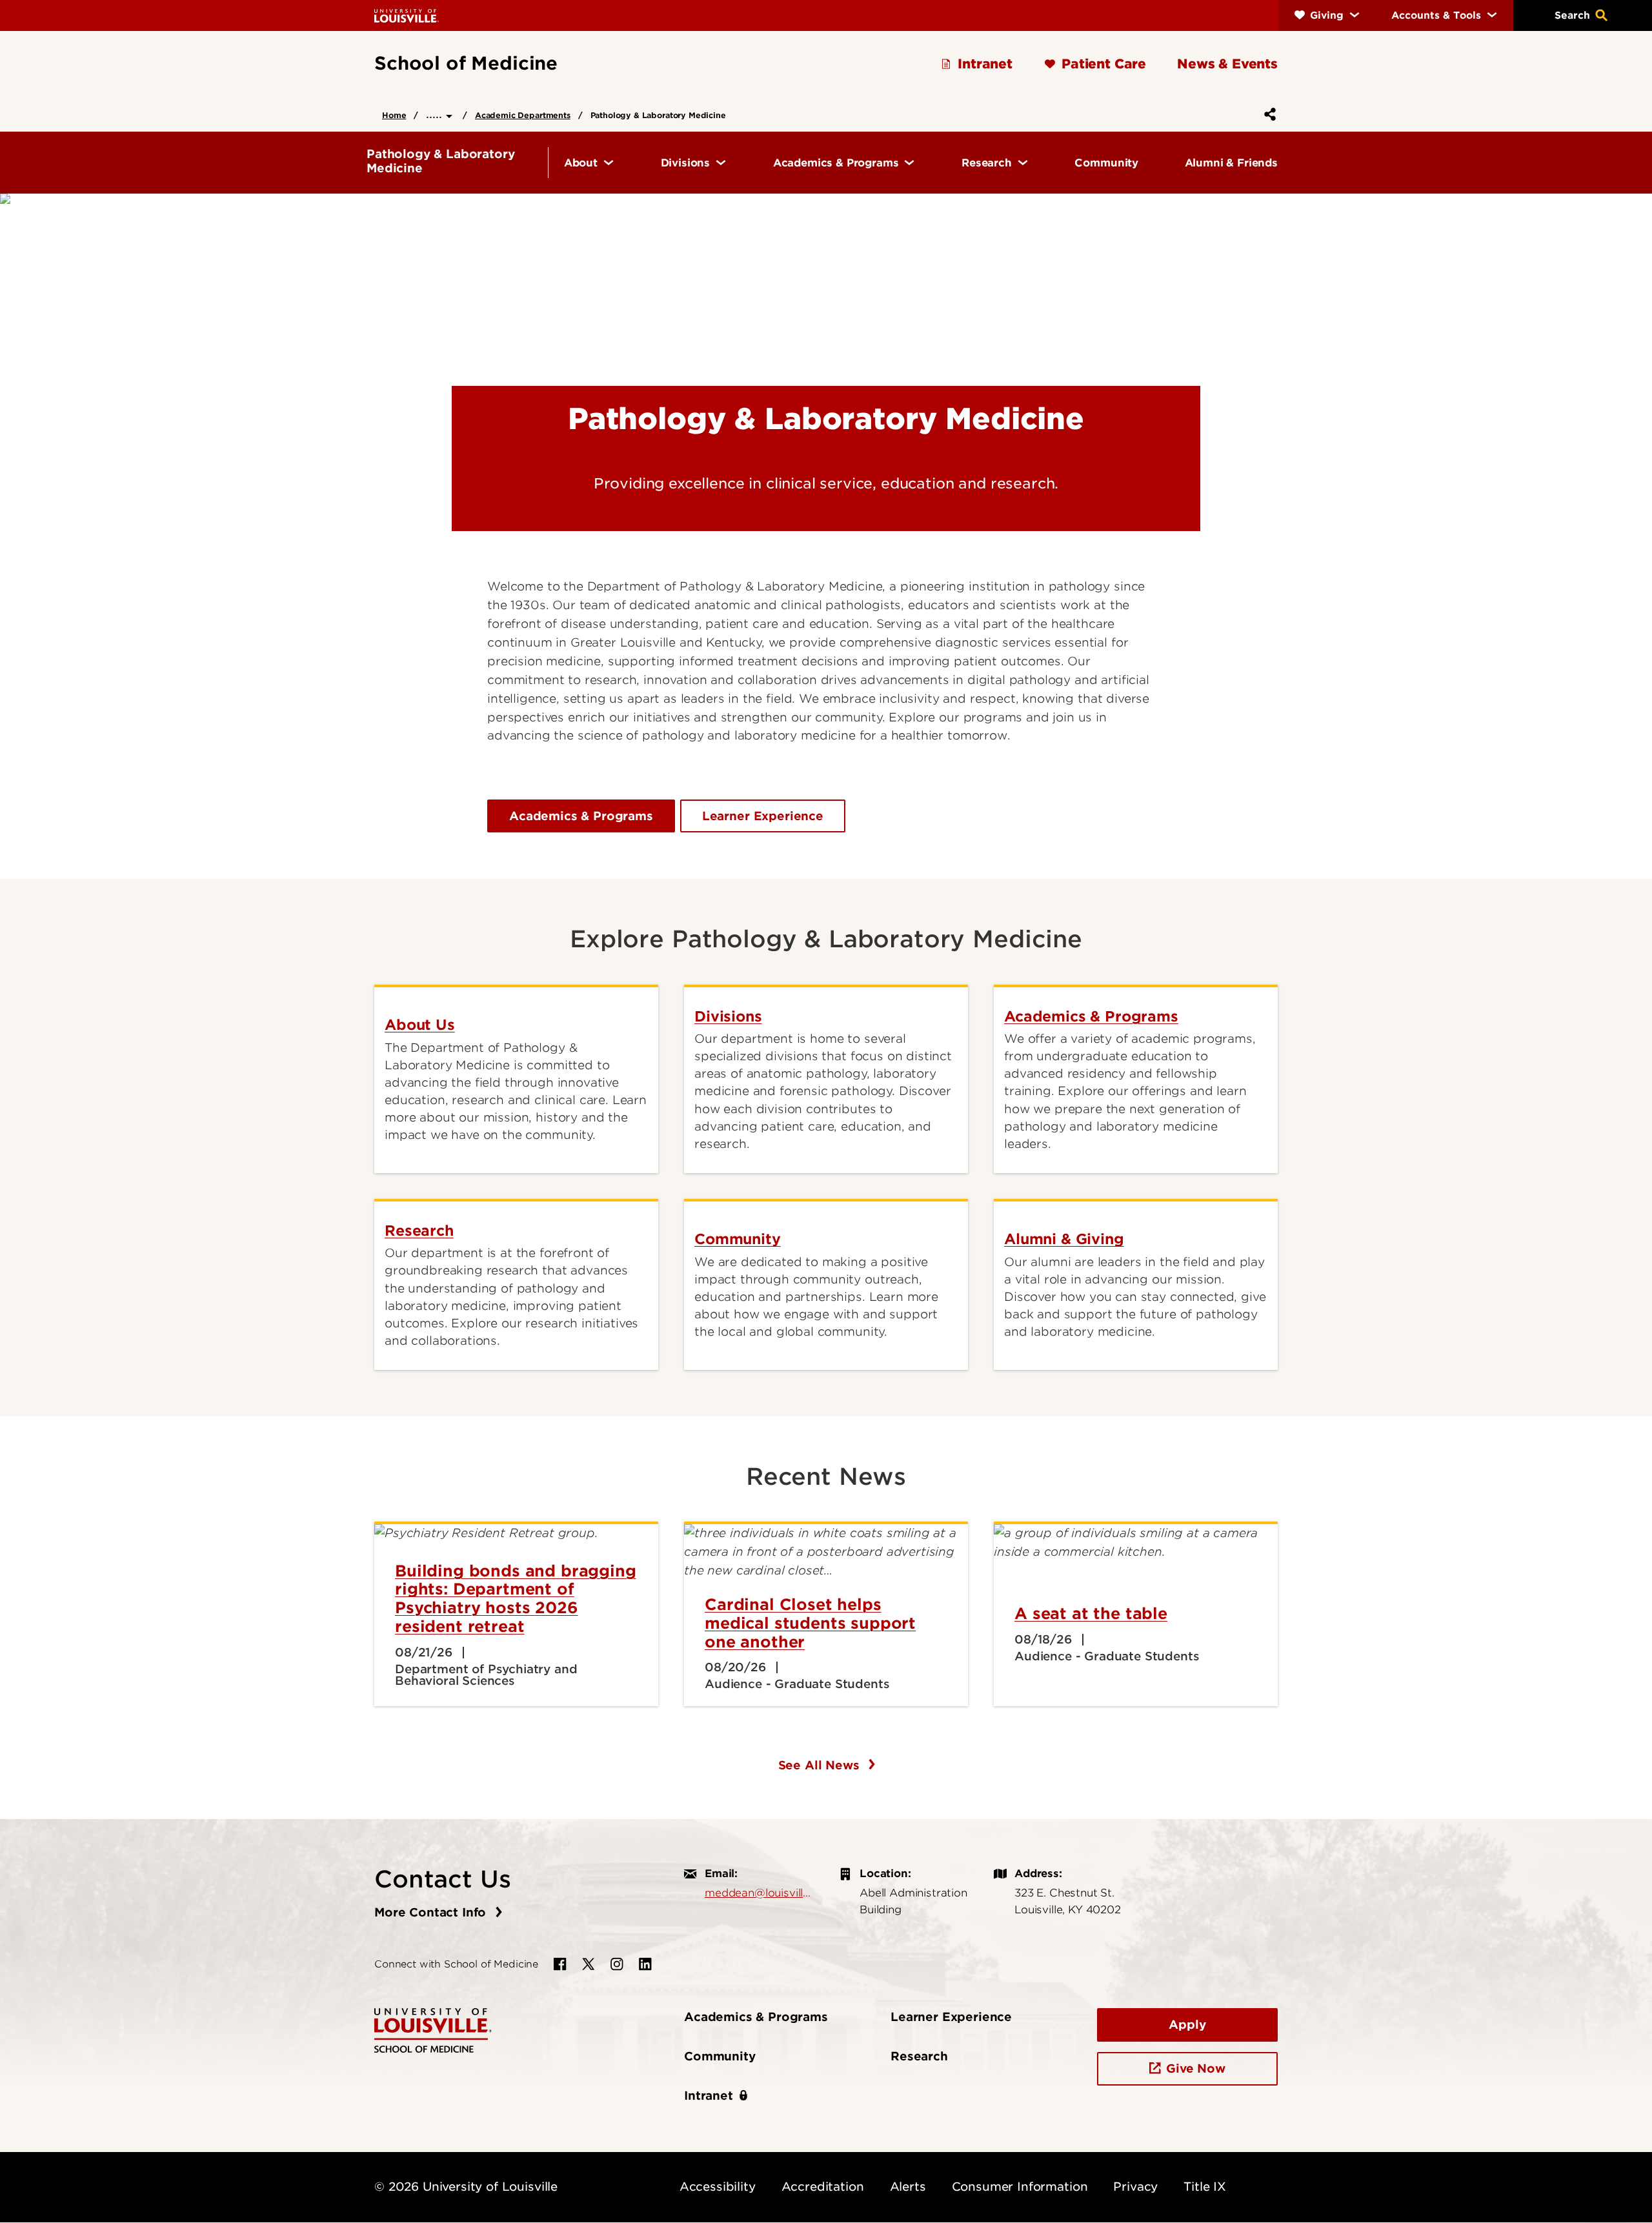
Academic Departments (523, 115)
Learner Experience (763, 816)
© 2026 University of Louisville (466, 2187)
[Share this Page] (1267, 114)
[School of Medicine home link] (433, 2030)
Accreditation (823, 2187)
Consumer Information (1020, 2187)
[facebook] (560, 1964)
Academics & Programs (581, 816)
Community (720, 2056)
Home (394, 115)
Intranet (709, 2096)
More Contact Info (432, 1912)
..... (436, 114)
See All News (821, 1765)
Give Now (1196, 2068)
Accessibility (718, 2187)
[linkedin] (645, 1964)
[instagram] (617, 1964)
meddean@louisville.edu (759, 1893)
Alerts (908, 2187)
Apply (1187, 2025)
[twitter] (589, 1964)
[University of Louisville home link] (407, 15)
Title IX (1205, 2187)
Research (919, 2056)
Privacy (1135, 2187)
